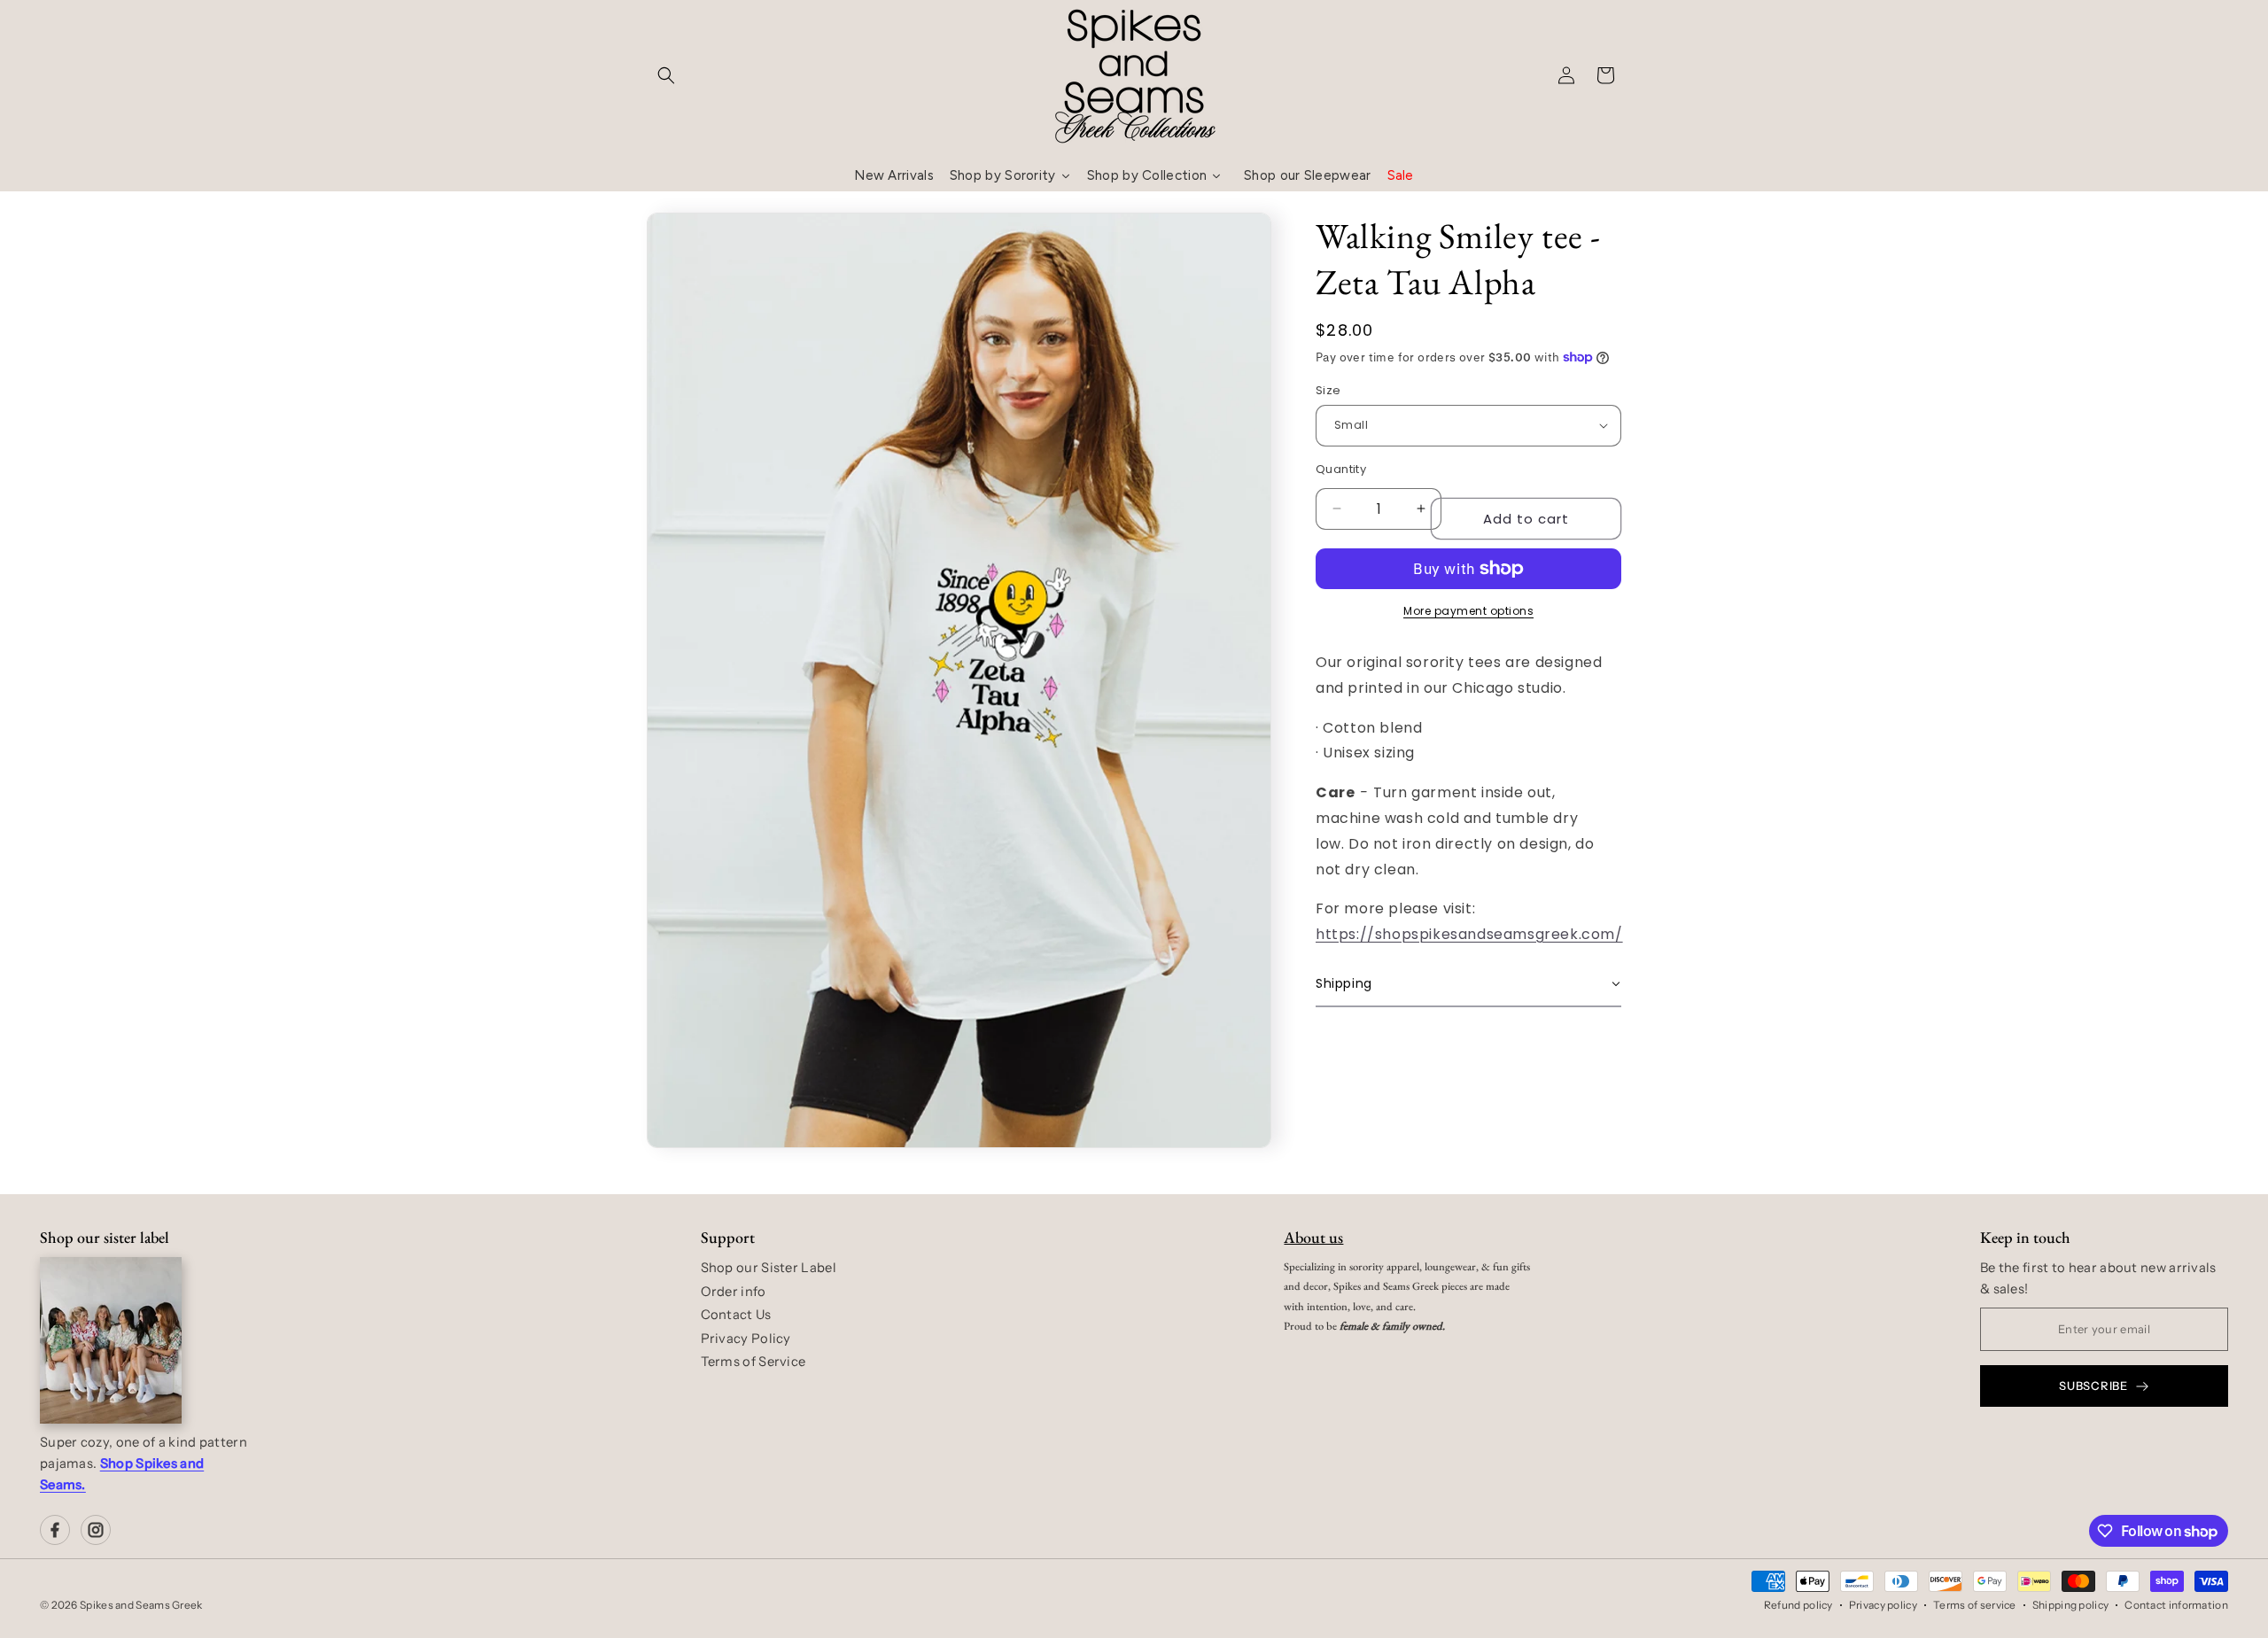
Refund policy (1798, 1605)
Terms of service (1975, 1605)
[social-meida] (55, 1530)
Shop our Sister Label (769, 1268)
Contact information (2176, 1605)
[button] (666, 75)
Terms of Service (753, 1362)
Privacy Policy (746, 1339)
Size (1328, 390)
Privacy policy (1883, 1605)
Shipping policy (2071, 1605)
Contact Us (736, 1315)
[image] (111, 1340)
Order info (734, 1292)
